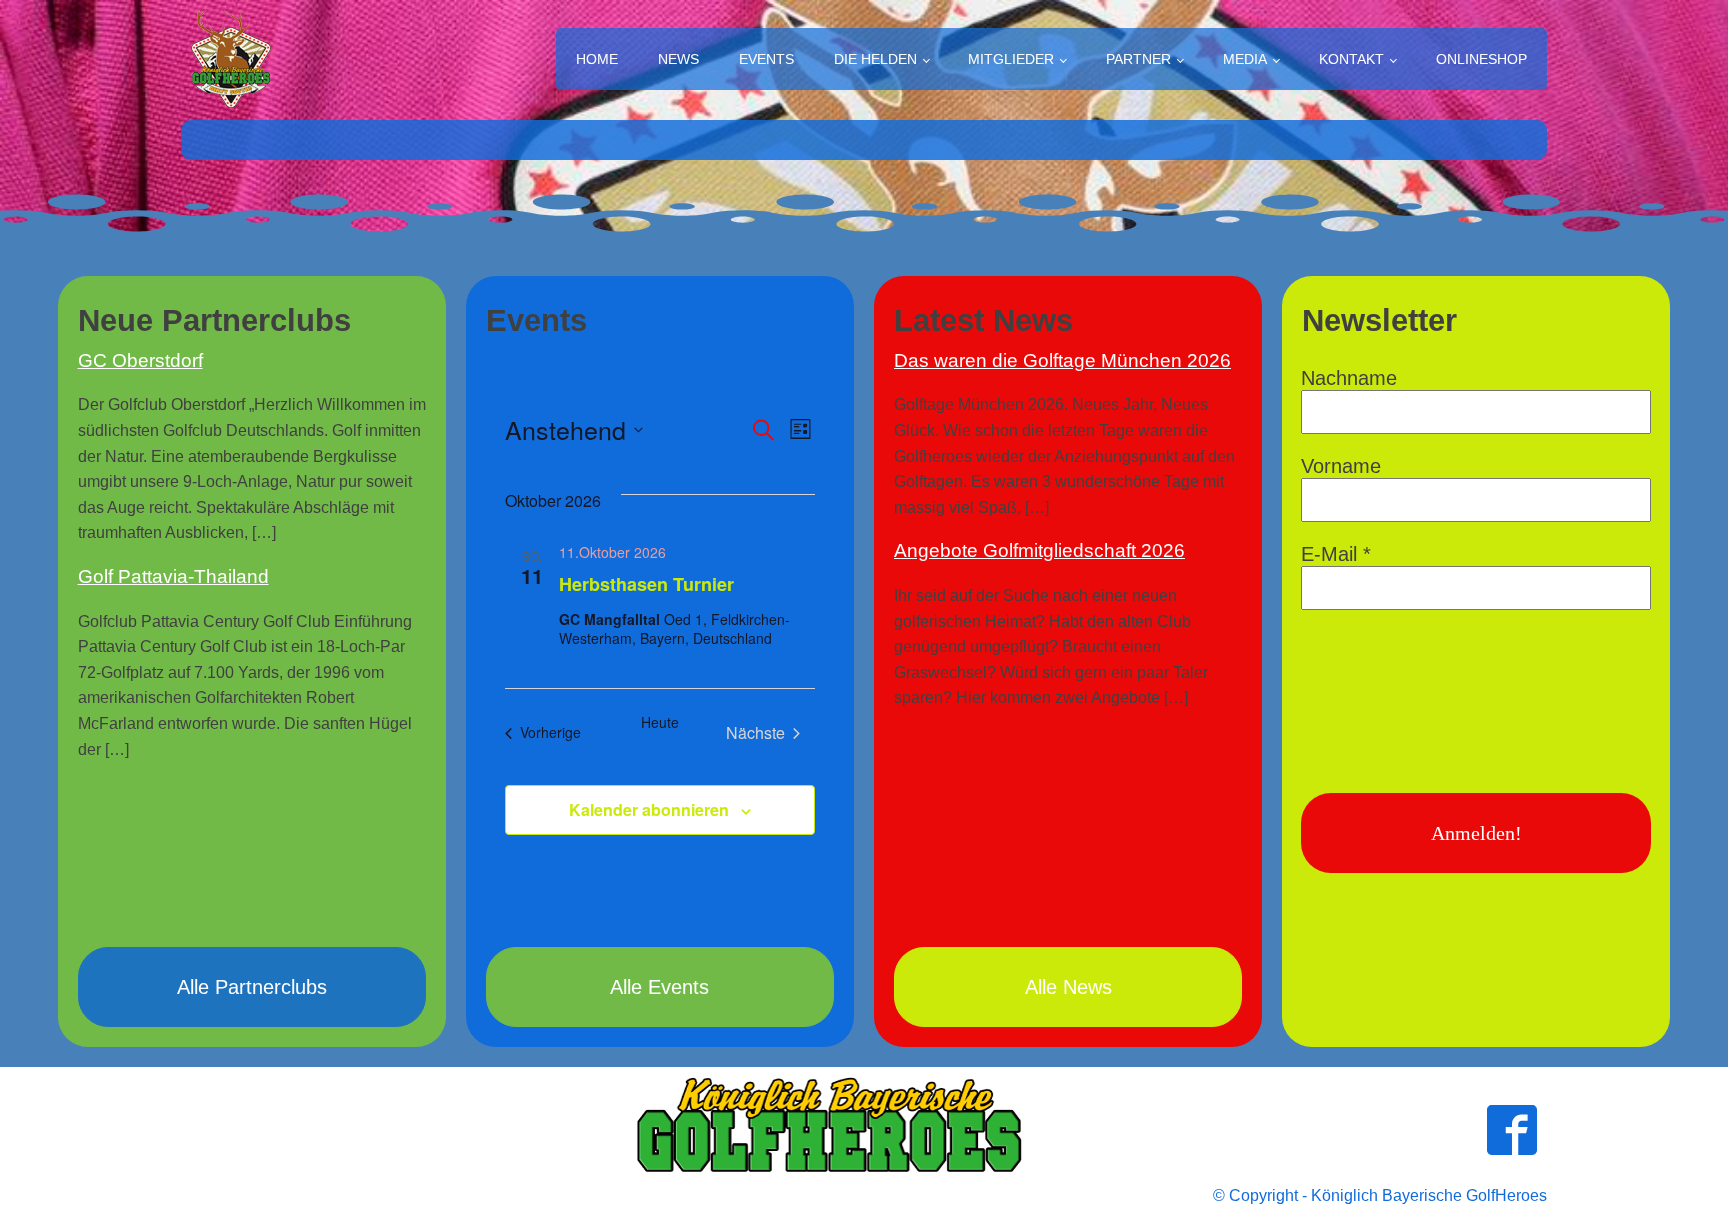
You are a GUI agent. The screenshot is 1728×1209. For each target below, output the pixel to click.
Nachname (1349, 378)
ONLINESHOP (1481, 59)
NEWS (678, 59)
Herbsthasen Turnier (646, 584)
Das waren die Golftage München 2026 (1062, 360)
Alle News (1068, 987)
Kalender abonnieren (649, 809)
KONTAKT (1351, 59)
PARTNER (1138, 59)
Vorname (1341, 466)
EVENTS (766, 59)
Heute (660, 722)
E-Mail (1336, 554)
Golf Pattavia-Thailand (173, 576)
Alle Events (659, 987)
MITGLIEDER (1011, 59)
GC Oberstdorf (140, 360)
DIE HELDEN (875, 59)
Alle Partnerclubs (252, 987)
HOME (597, 59)
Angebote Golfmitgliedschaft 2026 (1039, 550)
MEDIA (1245, 59)
